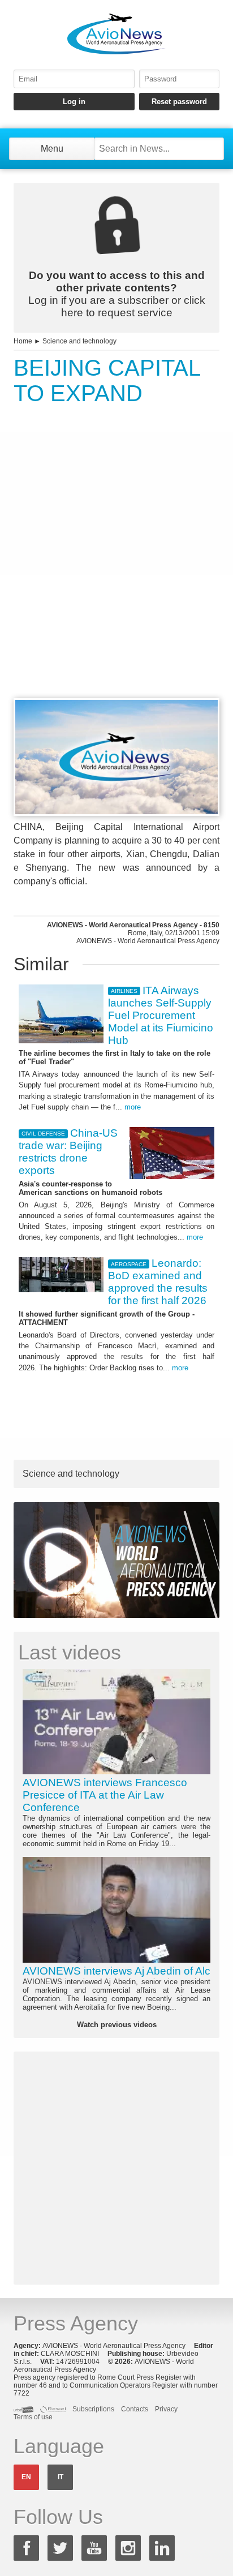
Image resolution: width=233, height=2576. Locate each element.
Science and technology (79, 341)
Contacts (135, 2409)
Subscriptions (93, 2409)
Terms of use (33, 2417)
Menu (52, 149)
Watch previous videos (117, 2025)
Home (23, 341)
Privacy (166, 2409)
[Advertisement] (116, 573)
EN (26, 2477)
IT (61, 2477)
